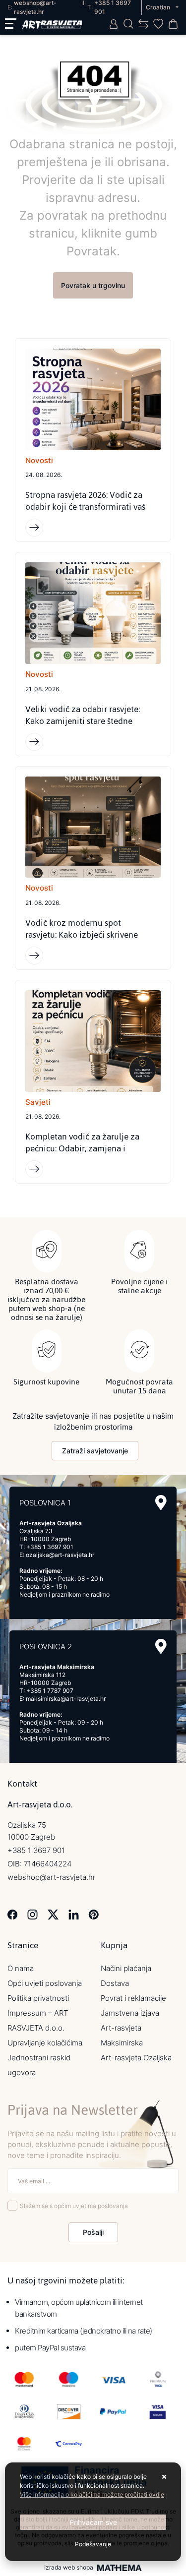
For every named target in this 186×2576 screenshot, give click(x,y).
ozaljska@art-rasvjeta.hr (60, 1555)
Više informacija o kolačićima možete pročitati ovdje (92, 2494)
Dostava (115, 1983)
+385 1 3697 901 (50, 1547)
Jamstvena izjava (130, 2013)
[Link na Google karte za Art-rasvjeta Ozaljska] (161, 1503)
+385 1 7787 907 (50, 1691)
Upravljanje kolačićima (45, 2043)
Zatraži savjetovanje (95, 1451)
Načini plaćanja (126, 1968)
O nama (21, 1968)
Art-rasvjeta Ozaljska (136, 2058)
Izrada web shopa (69, 2568)
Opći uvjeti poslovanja (45, 1983)
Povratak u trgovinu (93, 285)
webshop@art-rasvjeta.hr (51, 1877)
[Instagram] (32, 1914)
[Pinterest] (93, 1914)
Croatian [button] (159, 7)
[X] (53, 1914)
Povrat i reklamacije (133, 1998)
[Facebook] (13, 1914)
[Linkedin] (74, 1914)
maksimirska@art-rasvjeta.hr (66, 1699)
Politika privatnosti (38, 1998)
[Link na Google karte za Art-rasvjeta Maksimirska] (161, 1647)
